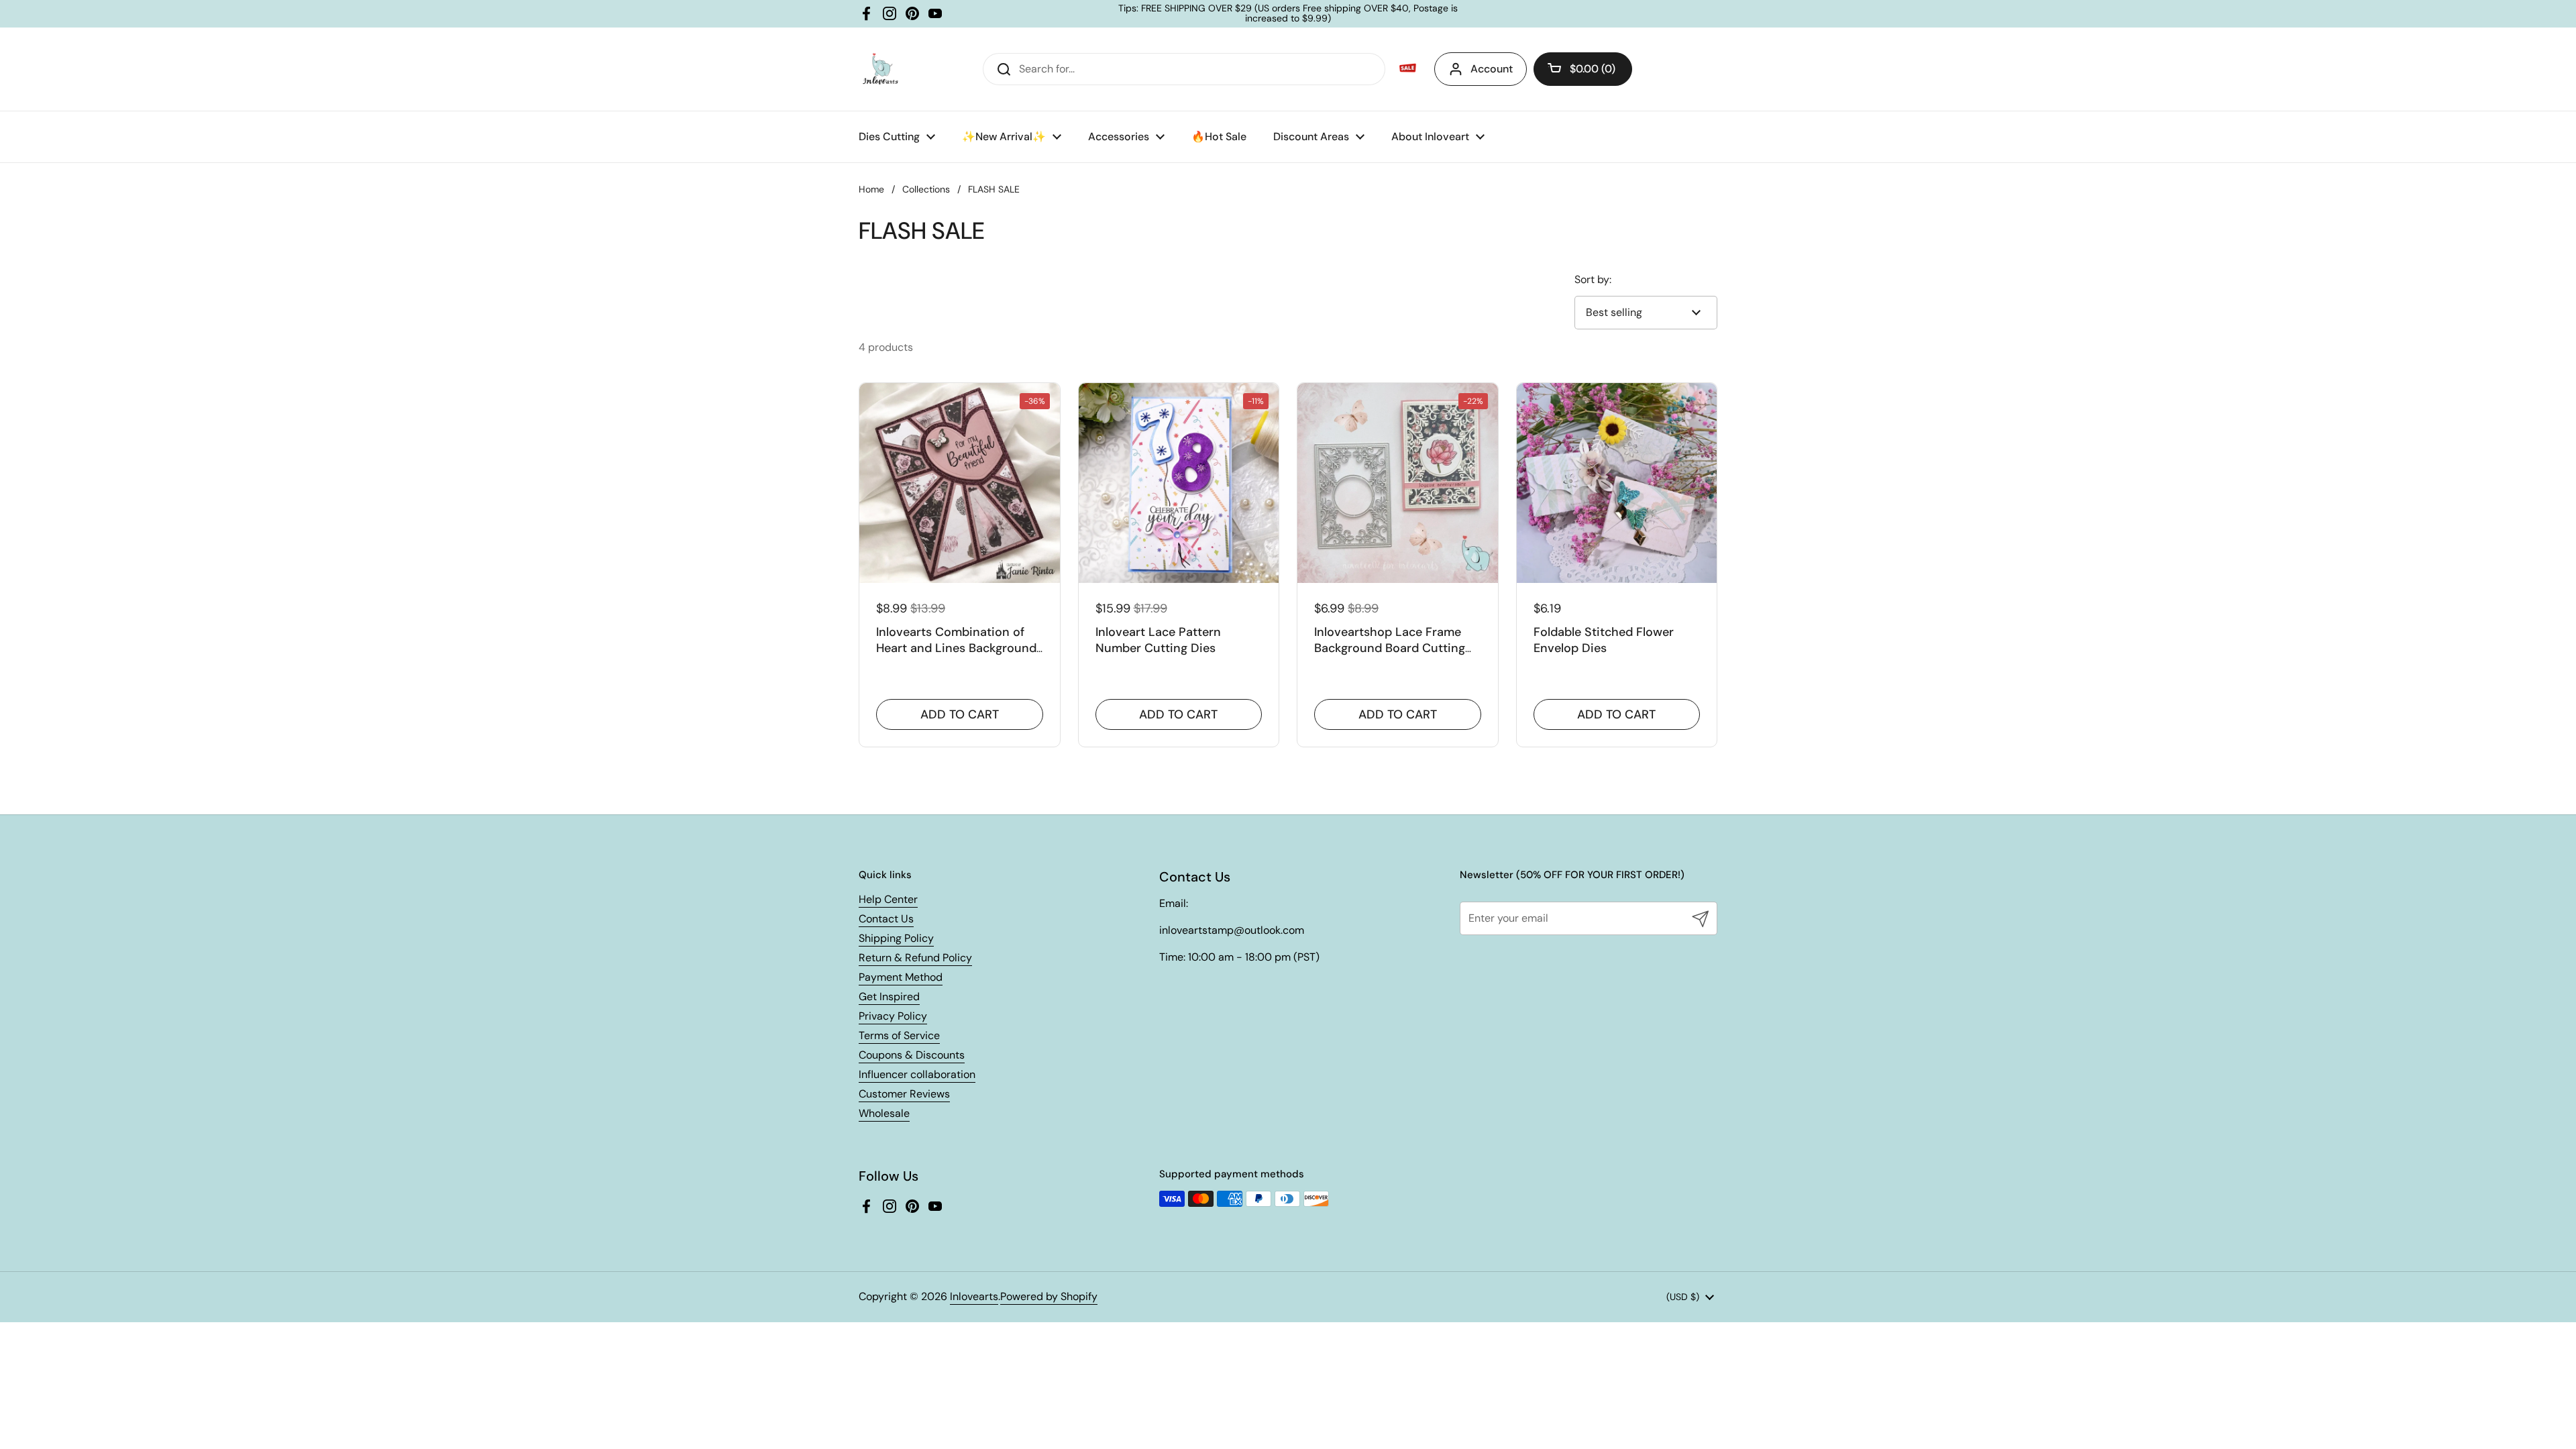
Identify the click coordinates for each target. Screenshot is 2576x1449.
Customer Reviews (904, 1094)
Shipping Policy (896, 938)
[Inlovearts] (880, 69)
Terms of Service (899, 1035)
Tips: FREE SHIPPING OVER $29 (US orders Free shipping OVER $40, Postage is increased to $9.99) (1288, 14)
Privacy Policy (893, 1016)
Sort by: (1593, 279)
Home (871, 189)
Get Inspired (889, 997)
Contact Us (886, 919)
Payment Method (901, 977)
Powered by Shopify (1049, 1296)
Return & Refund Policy (915, 958)
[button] (1583, 69)
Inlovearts (974, 1296)
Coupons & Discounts (912, 1055)
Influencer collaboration (917, 1074)
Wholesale (884, 1113)
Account (1492, 69)
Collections (926, 189)
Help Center (888, 899)
